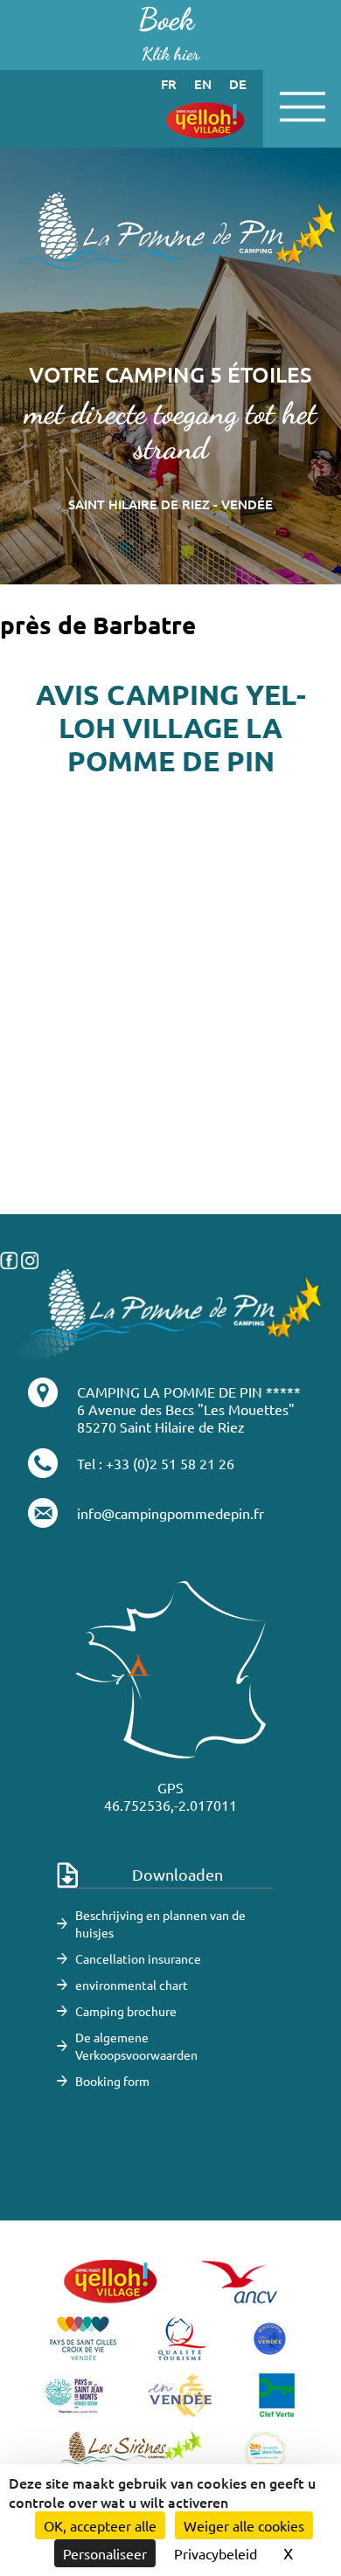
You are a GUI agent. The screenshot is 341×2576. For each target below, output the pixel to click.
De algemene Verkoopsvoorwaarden (136, 2046)
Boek (169, 33)
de (238, 84)
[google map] (170, 1127)
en (203, 84)
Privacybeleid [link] (216, 2553)
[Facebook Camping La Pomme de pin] (9, 1258)
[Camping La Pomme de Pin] (170, 240)
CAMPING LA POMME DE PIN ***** (189, 1392)
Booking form (112, 2081)
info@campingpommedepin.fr (170, 1513)
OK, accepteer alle (100, 2525)
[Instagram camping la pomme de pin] (30, 1258)
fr (169, 84)
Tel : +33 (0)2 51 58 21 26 (156, 1463)
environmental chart (132, 1985)
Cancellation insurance (138, 1958)
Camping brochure (126, 2011)
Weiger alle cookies (244, 2525)
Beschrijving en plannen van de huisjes (160, 1923)
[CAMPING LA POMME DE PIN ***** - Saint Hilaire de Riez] (170, 1312)
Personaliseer (105, 2553)
